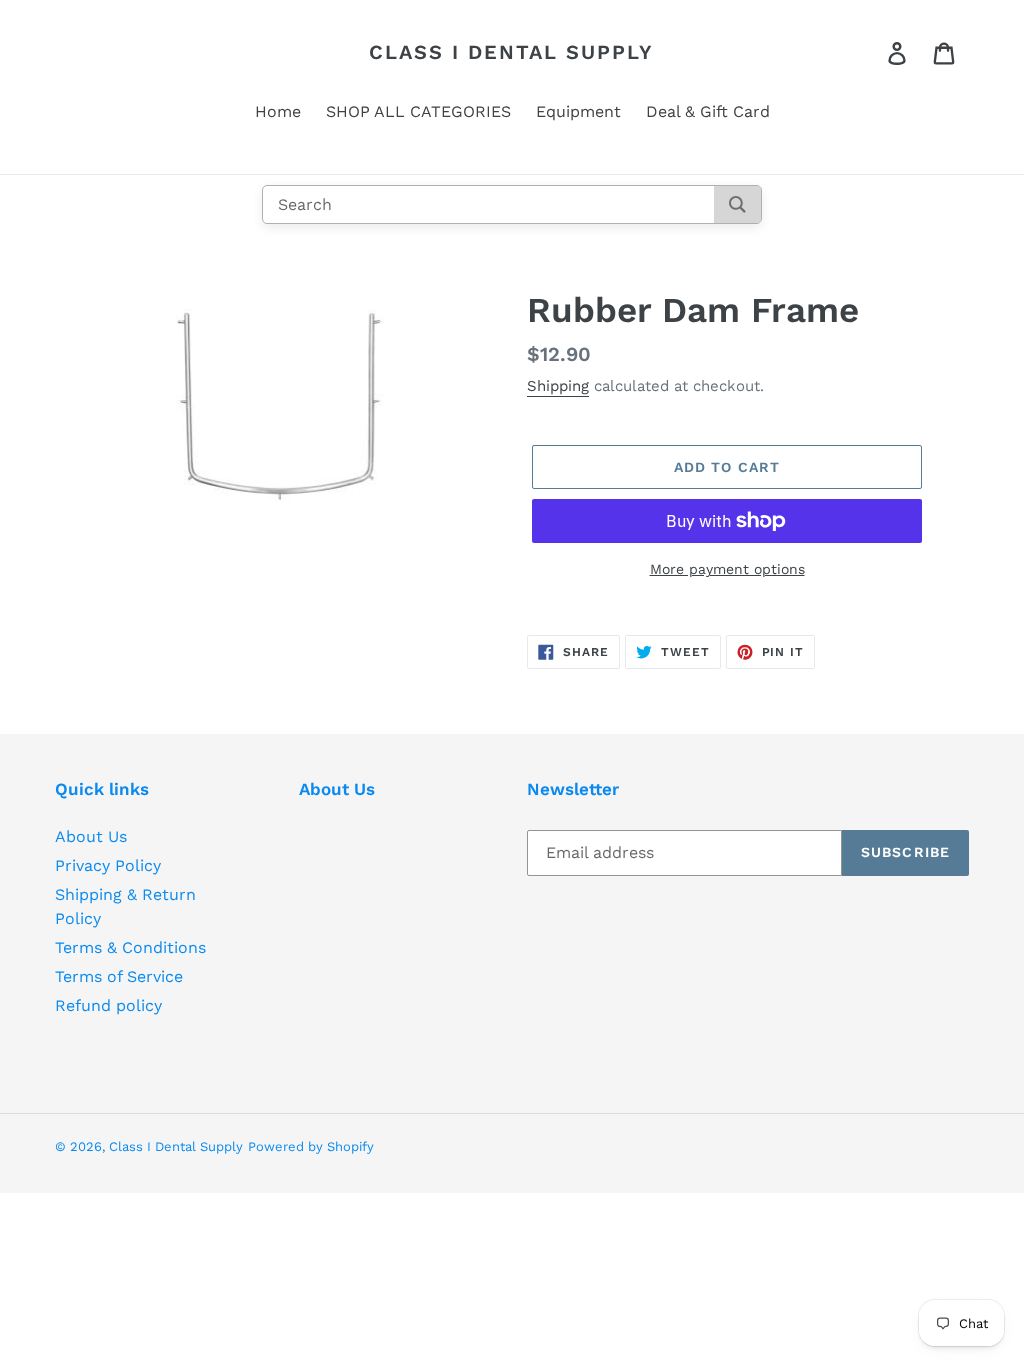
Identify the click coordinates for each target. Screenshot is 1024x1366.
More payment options (727, 569)
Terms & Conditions (130, 947)
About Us (91, 836)
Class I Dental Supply (511, 52)
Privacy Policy (108, 865)
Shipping (558, 386)
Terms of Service (119, 976)
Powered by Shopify (311, 1146)
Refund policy (108, 1005)
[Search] (737, 204)
